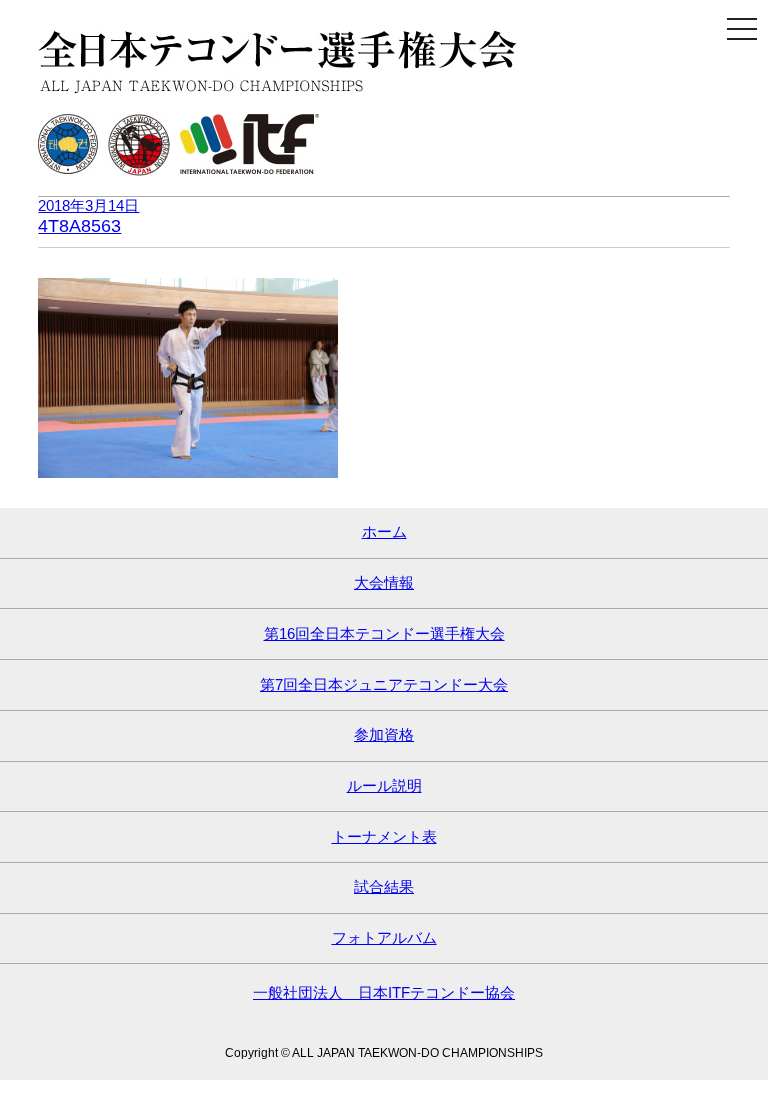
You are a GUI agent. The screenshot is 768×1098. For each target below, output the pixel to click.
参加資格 (384, 734)
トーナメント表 (384, 836)
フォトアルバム (384, 937)
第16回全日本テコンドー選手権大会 (384, 633)
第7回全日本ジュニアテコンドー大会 (384, 684)
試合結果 (384, 886)
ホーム (384, 531)
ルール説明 (384, 785)
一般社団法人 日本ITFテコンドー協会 (384, 992)
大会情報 (384, 582)
